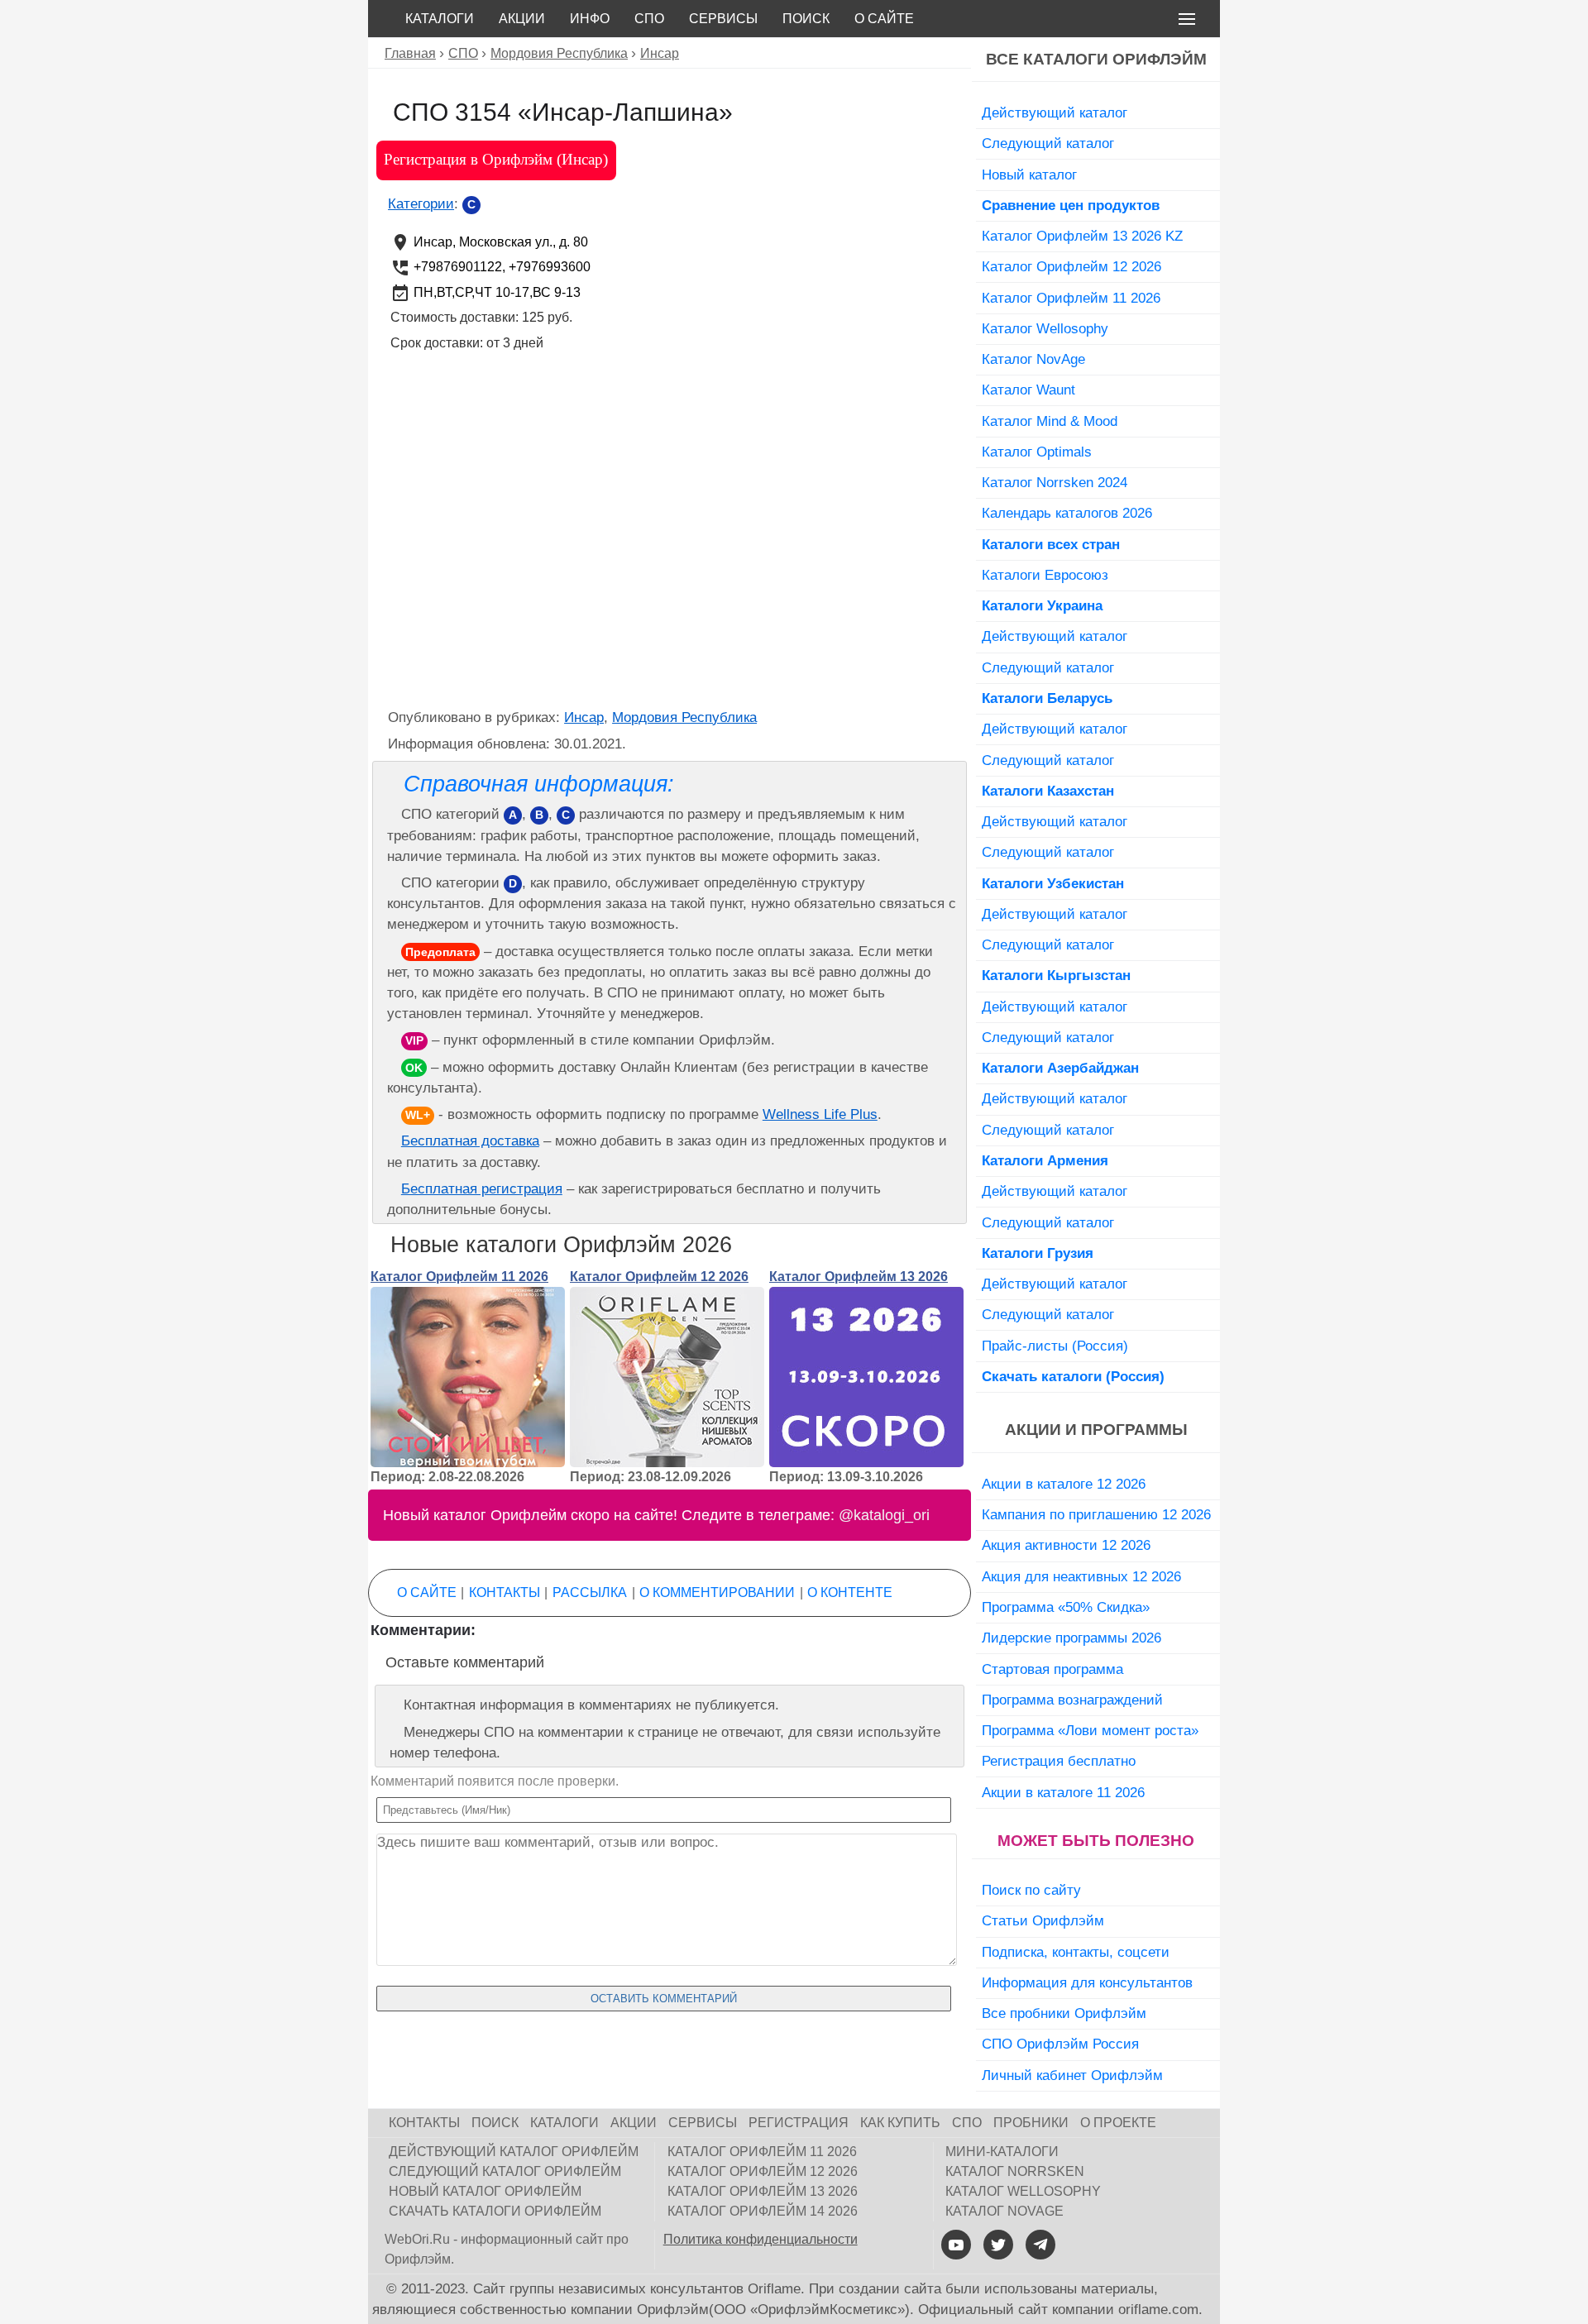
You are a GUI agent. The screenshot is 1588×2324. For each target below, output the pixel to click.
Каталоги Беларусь (1047, 698)
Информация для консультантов (1087, 1982)
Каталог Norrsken (1015, 2171)
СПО (649, 19)
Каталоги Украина (1042, 605)
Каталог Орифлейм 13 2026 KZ (1082, 236)
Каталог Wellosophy (1045, 328)
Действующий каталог (1055, 112)
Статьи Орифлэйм (1043, 1920)
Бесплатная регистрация (482, 1189)
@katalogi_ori (884, 1515)
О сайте (884, 19)
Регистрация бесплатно (1059, 1761)
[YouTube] (956, 2245)
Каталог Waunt (1028, 390)
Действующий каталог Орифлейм (514, 2152)
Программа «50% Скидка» (1066, 1607)
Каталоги (440, 19)
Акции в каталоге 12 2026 (1064, 1484)
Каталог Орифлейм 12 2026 (659, 1277)
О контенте (850, 1592)
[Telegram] (1040, 2245)
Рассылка (590, 1592)
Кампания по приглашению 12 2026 (1096, 1514)
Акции (522, 19)
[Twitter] (998, 2245)
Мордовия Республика (684, 717)
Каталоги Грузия (1038, 1253)
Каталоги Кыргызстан (1056, 975)
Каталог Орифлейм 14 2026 (763, 2211)
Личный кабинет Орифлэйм (1072, 2075)
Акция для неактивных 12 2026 (1081, 1576)
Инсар (584, 717)
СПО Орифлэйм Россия (1060, 2044)
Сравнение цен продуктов (1071, 205)
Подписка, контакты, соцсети (1076, 1952)
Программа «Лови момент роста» (1090, 1730)
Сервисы (723, 19)
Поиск (806, 19)
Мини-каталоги (1002, 2152)
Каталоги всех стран (1051, 544)
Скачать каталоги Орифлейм (495, 2211)
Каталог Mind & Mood (1050, 421)
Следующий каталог (1048, 143)
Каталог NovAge (1033, 359)
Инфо (590, 19)
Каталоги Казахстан (1048, 791)
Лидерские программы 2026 (1071, 1638)
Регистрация (799, 2123)
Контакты (505, 1592)
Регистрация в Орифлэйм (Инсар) (496, 159)
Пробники (1031, 2123)
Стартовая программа (1052, 1669)
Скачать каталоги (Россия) (1073, 1376)
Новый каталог (1029, 175)
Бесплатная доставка (470, 1141)
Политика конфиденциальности (761, 2239)
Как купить (900, 2123)
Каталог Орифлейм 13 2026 (859, 1277)
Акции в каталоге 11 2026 (1063, 1792)
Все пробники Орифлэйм (1064, 2013)
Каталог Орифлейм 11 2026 (459, 1277)
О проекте (1118, 2123)
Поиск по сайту (1031, 1890)
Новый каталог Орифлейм (485, 2191)
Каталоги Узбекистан (1053, 883)
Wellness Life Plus (820, 1114)
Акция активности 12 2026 (1066, 1545)
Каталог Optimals (1037, 452)
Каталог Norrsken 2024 (1055, 482)
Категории (421, 204)
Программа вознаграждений (1072, 1700)
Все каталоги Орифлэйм (1096, 59)
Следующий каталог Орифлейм (505, 2171)
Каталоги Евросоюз (1045, 575)
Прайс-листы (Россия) (1055, 1346)
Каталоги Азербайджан (1060, 1068)
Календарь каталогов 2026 (1067, 513)
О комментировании (717, 1592)
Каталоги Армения (1045, 1160)
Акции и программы (1096, 1430)
